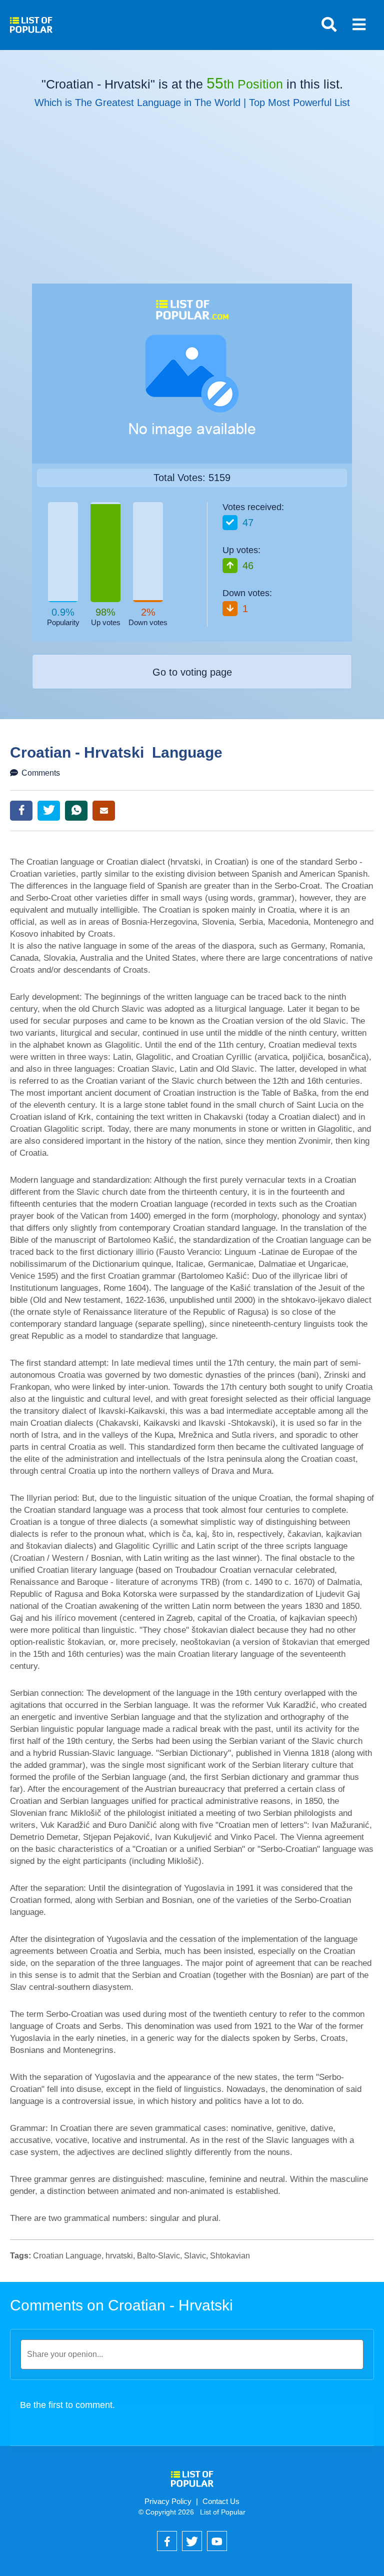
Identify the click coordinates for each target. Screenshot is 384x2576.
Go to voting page (192, 672)
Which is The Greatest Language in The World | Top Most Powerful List (192, 103)
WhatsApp (76, 811)
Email (104, 811)
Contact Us (221, 2501)
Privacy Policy (168, 2501)
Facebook (21, 811)
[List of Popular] (31, 21)
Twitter (49, 811)
